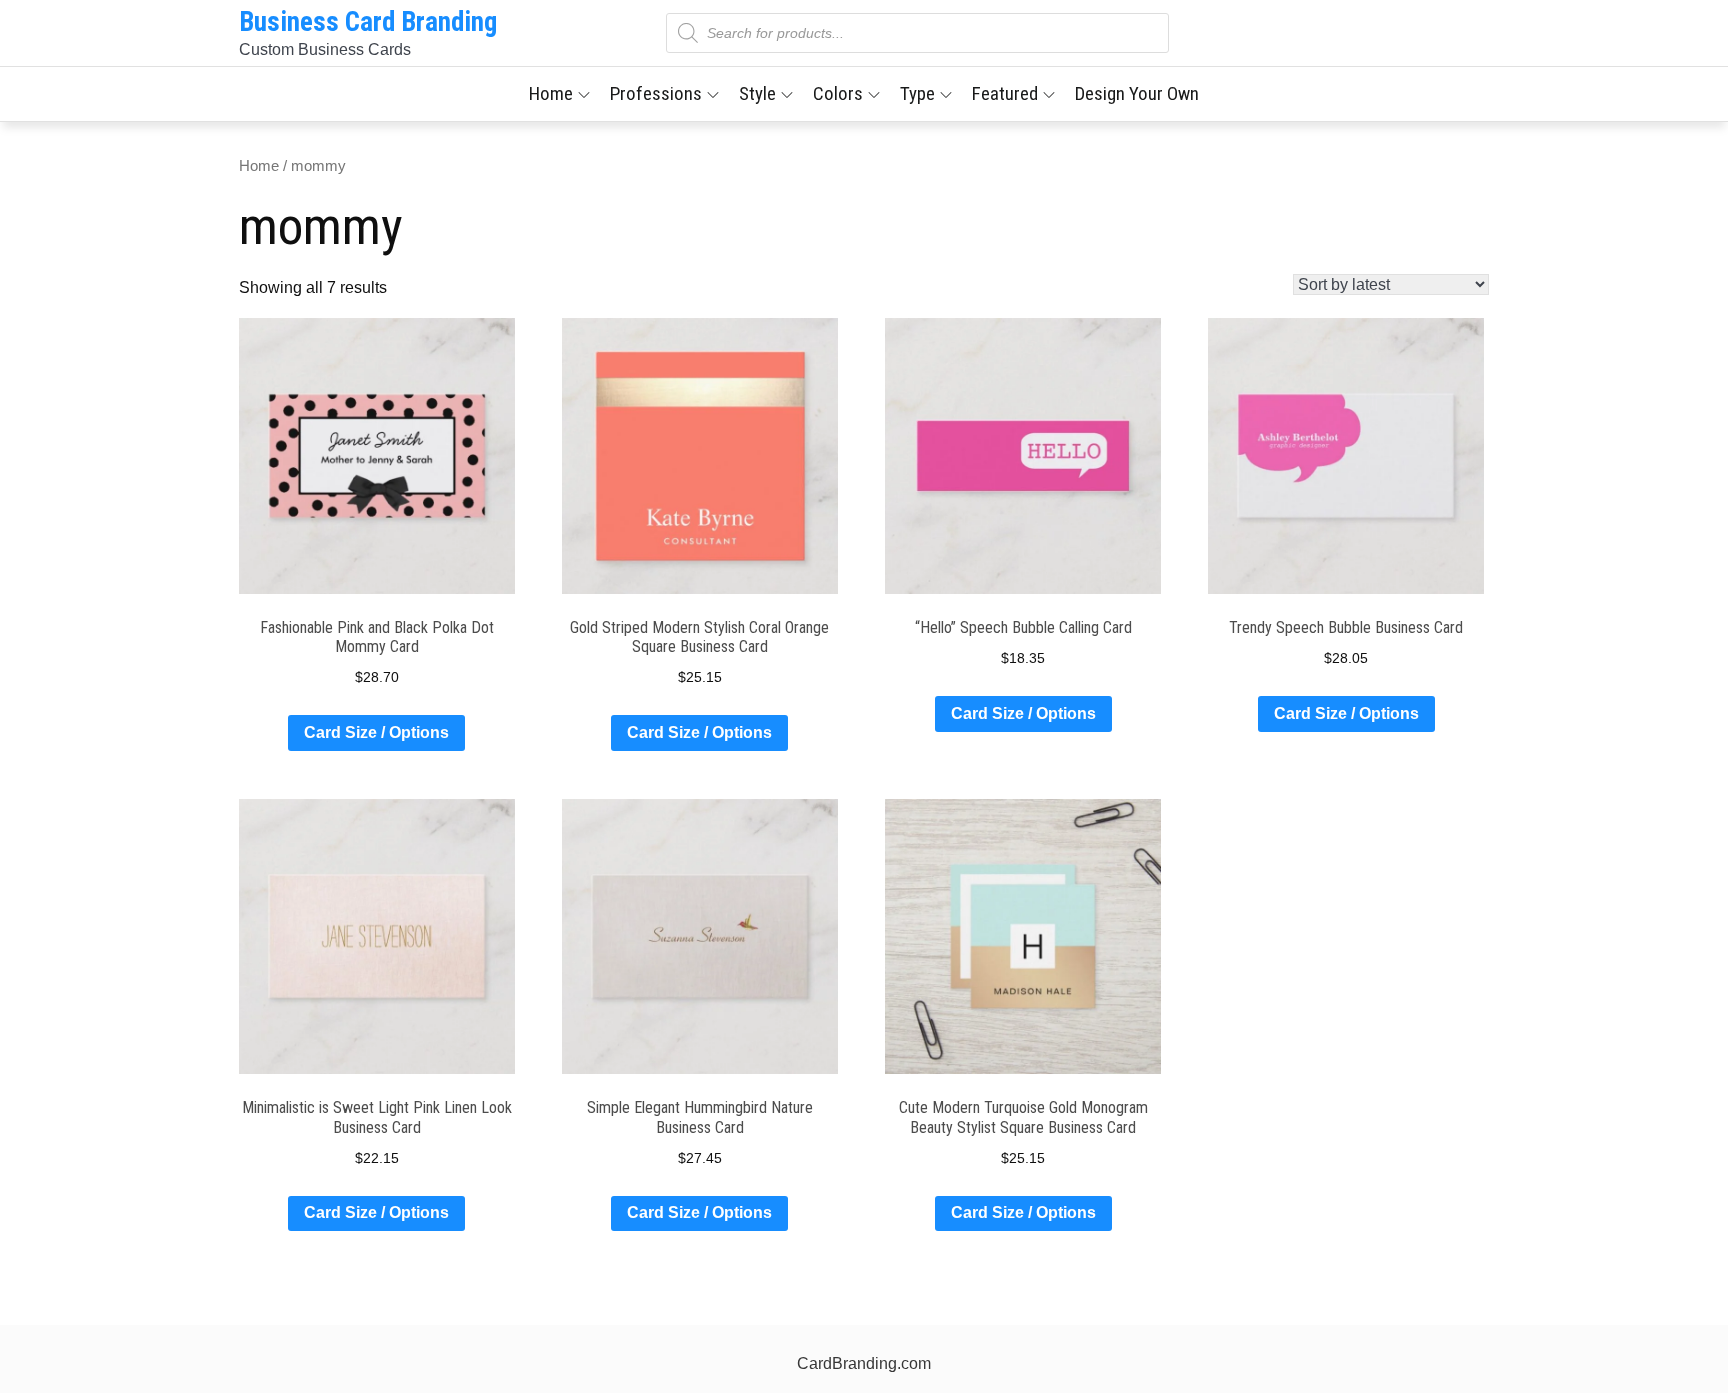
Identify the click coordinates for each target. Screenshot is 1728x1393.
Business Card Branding (368, 22)
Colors (838, 93)
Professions (656, 93)
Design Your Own (1137, 93)
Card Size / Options (376, 732)
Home (551, 93)
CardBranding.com (864, 1363)
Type (917, 93)
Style (757, 93)
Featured (1005, 93)
